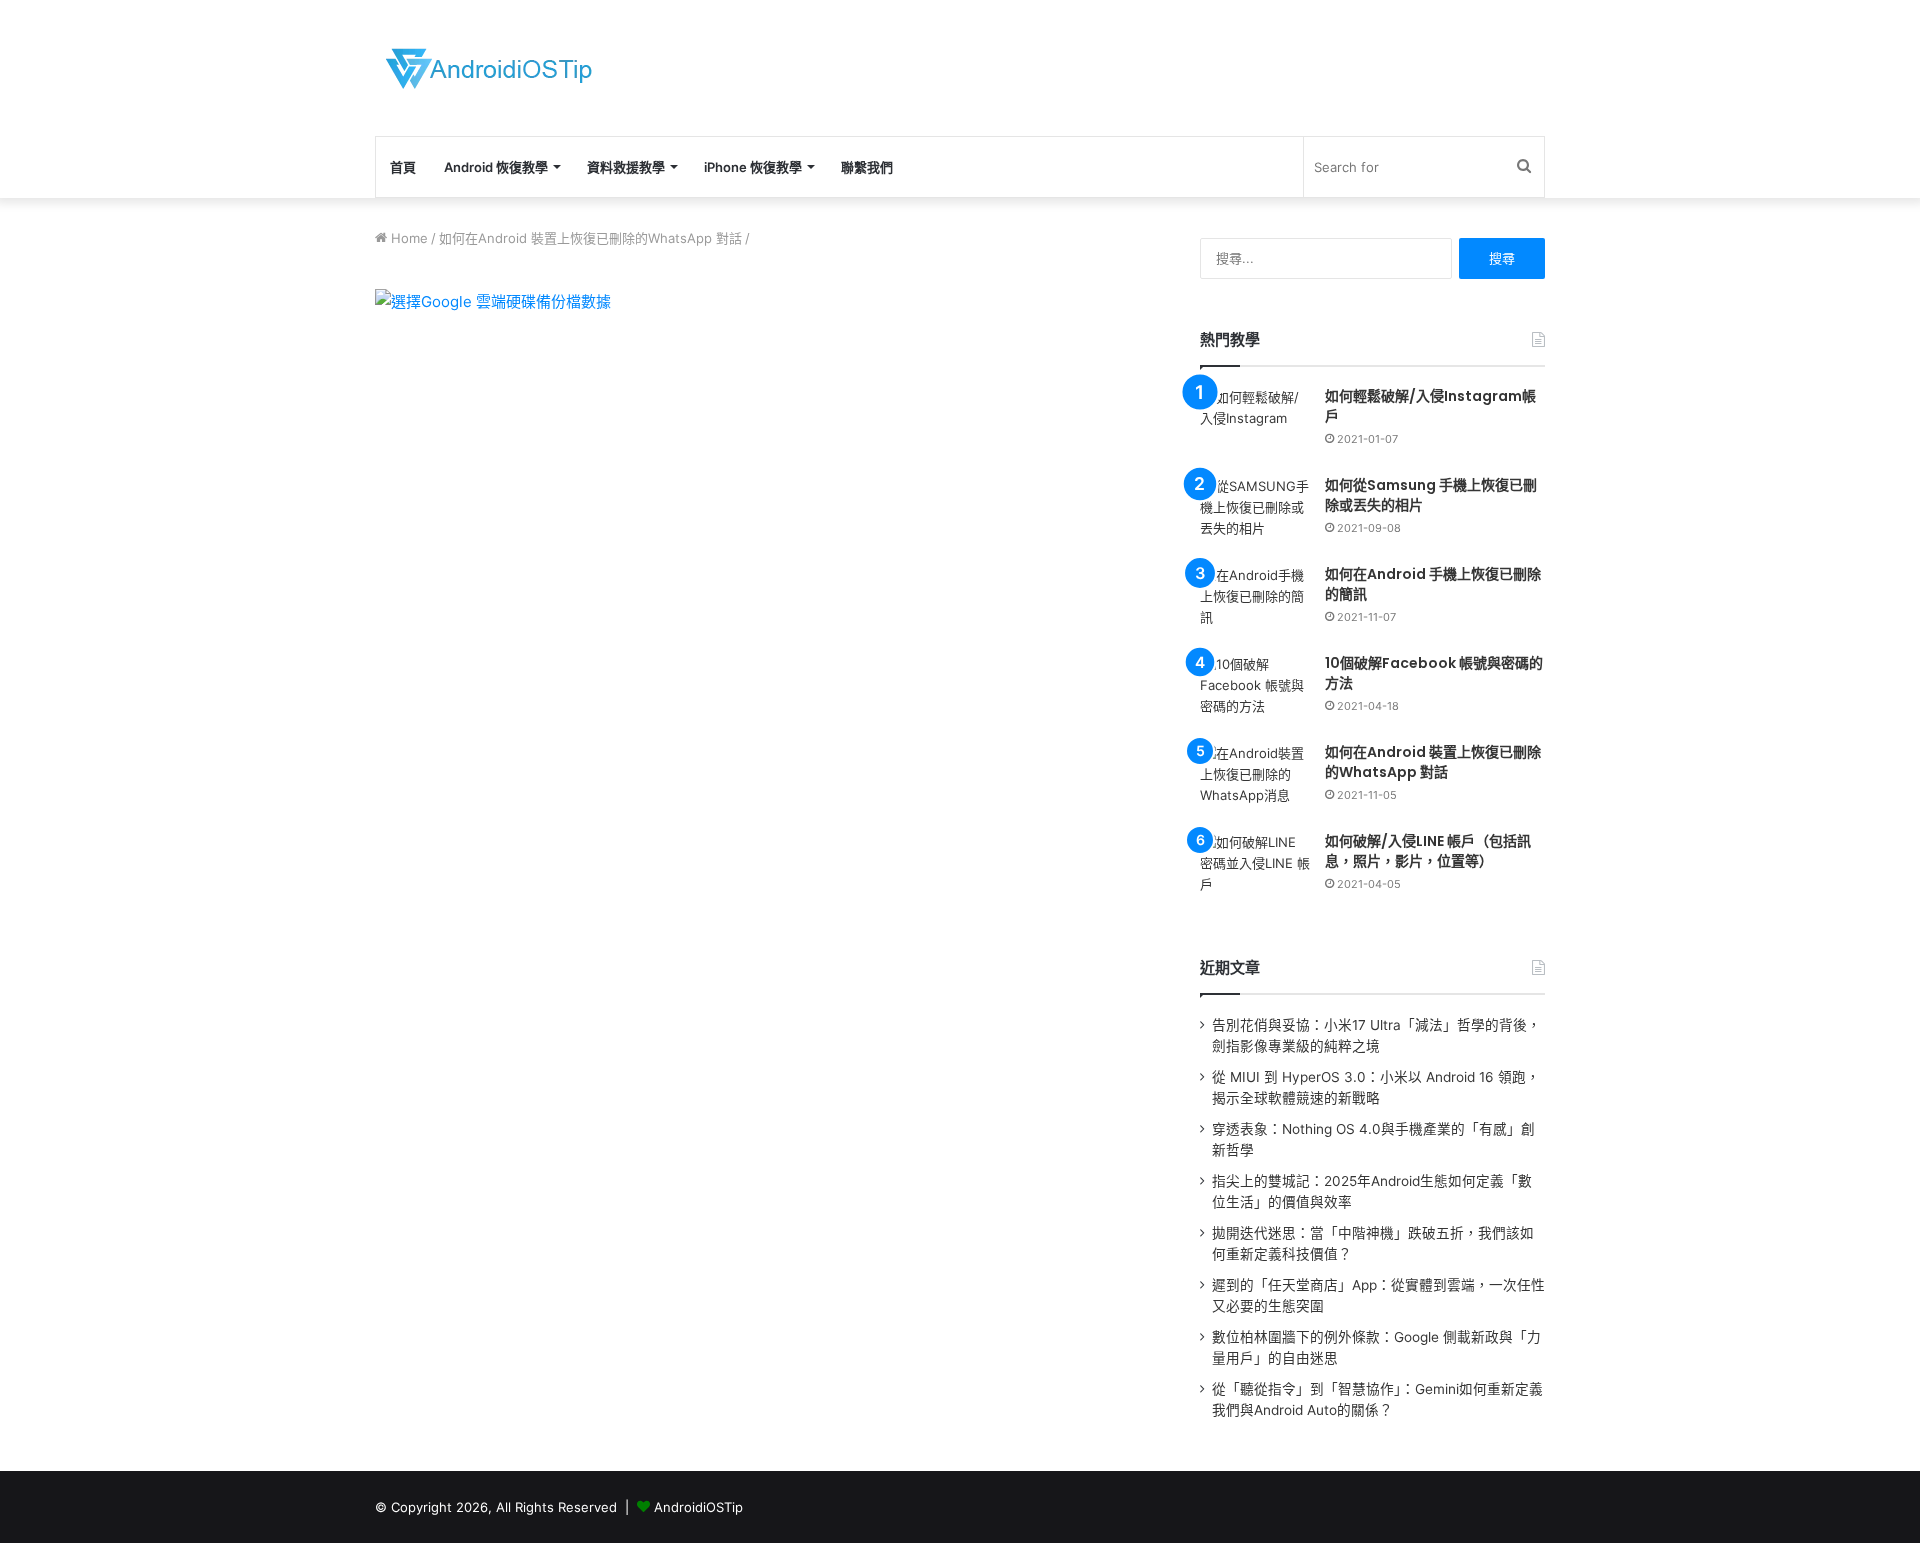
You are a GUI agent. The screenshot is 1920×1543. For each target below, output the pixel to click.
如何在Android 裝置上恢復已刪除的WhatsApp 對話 (590, 238)
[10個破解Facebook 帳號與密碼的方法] (1255, 691)
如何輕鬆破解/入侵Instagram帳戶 (1430, 406)
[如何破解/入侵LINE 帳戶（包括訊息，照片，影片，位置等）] (1255, 869)
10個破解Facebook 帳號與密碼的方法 (1434, 673)
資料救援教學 (626, 167)
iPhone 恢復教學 (753, 167)
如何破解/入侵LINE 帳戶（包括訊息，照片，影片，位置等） (1428, 851)
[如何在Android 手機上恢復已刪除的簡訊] (1255, 602)
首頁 (403, 167)
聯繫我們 (867, 167)
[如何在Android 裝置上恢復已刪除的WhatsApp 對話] (1255, 780)
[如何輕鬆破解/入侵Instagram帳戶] (1255, 424)
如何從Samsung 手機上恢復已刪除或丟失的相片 (1431, 495)
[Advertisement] (1160, 65)
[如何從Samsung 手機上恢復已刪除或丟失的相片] (1255, 513)
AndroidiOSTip (698, 1507)
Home (407, 238)
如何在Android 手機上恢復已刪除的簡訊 (1433, 584)
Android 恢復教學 (496, 167)
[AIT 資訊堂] (489, 68)
